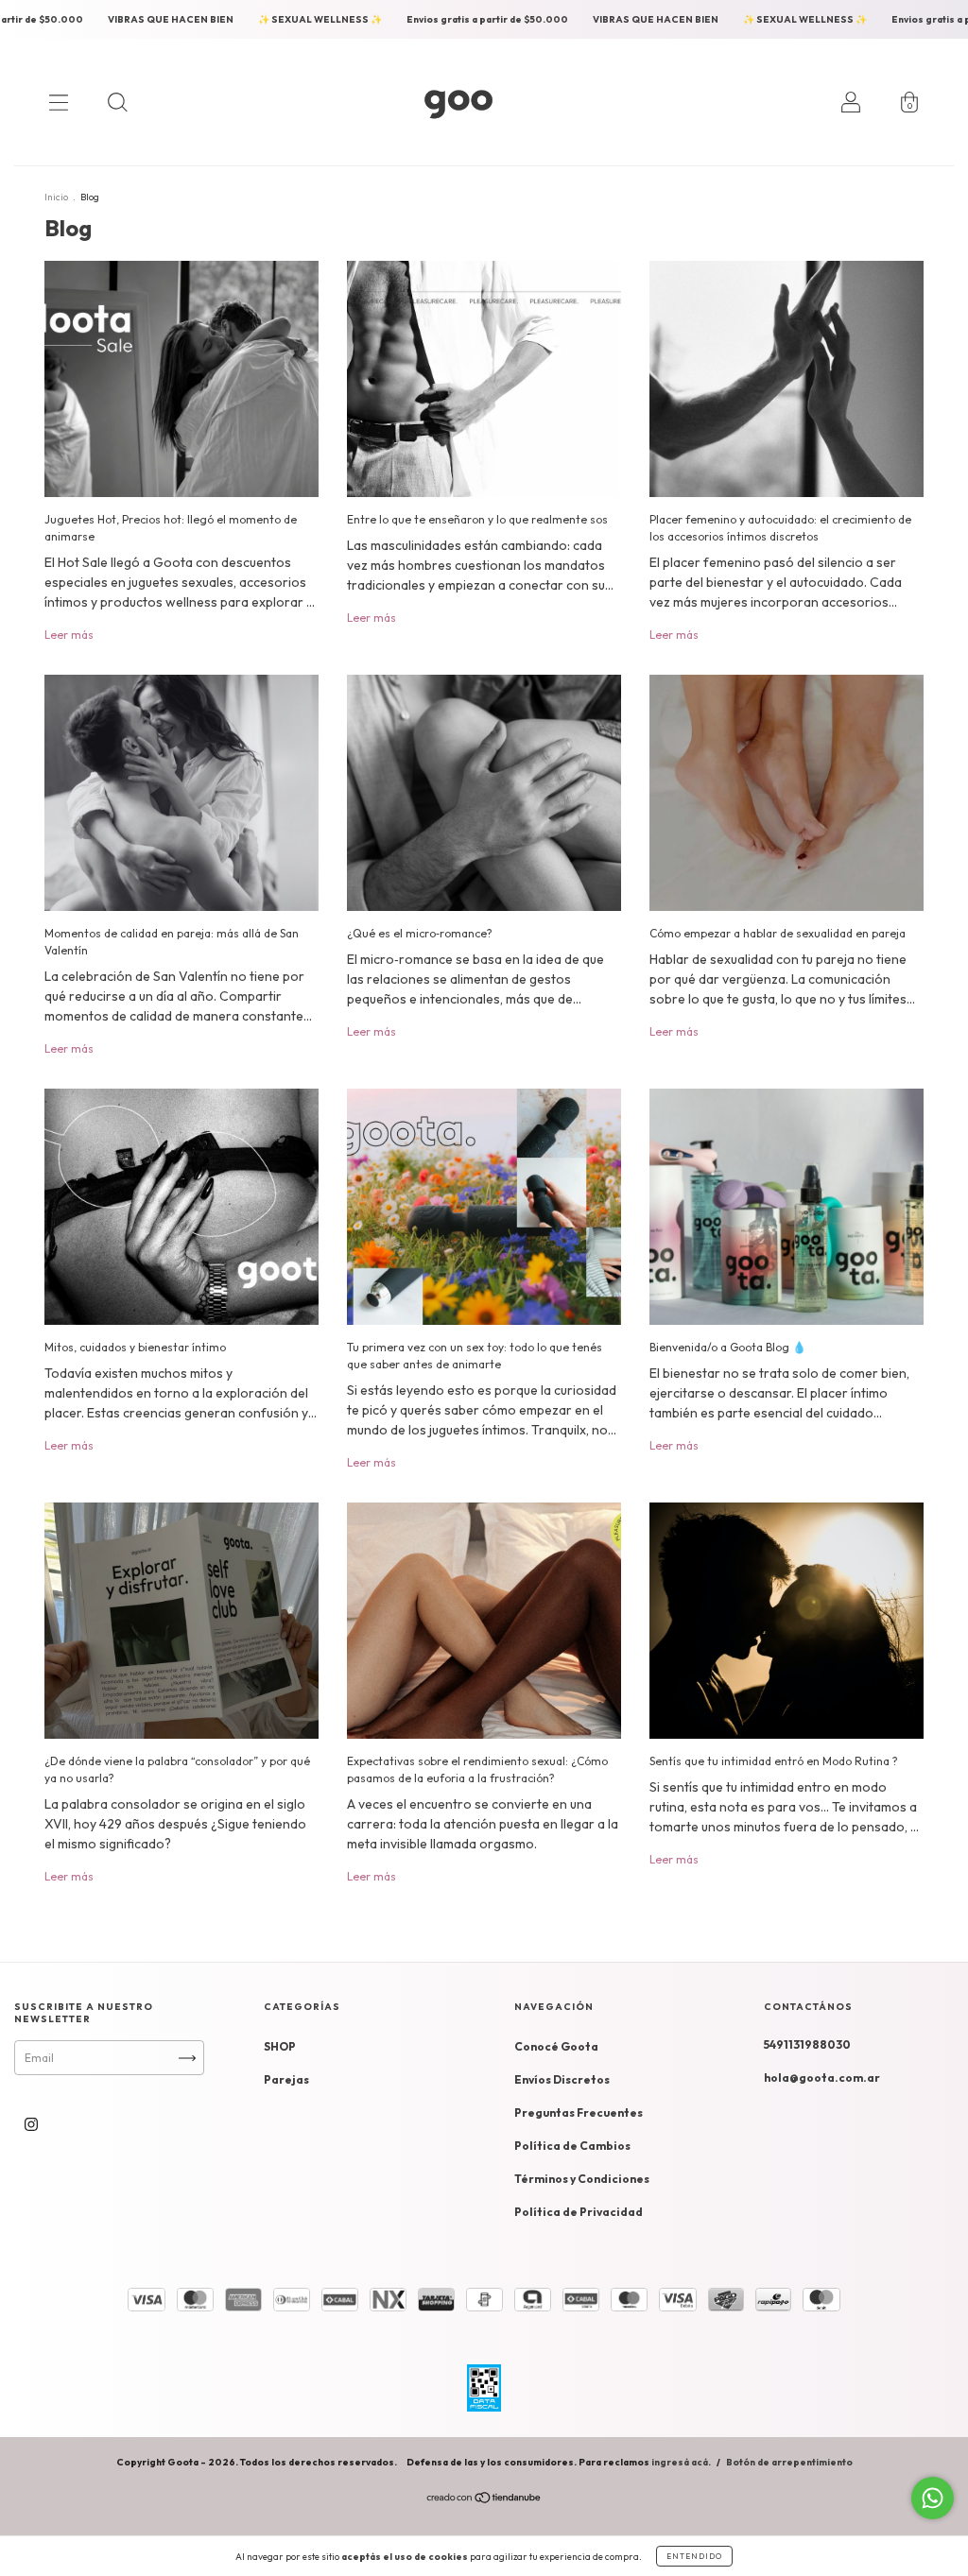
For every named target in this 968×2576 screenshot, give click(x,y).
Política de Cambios (572, 2146)
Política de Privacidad (579, 2212)
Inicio (56, 197)
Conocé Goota (556, 2046)
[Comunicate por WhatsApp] (933, 2498)
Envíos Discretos (562, 2079)
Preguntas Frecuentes (579, 2112)
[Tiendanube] (484, 2500)
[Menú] (59, 102)
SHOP (280, 2046)
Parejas (286, 2079)
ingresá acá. (681, 2462)
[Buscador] (117, 102)
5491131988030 (807, 2044)
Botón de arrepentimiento (789, 2462)
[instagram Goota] (31, 2124)
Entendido (694, 2556)
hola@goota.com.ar (822, 2078)
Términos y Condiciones (582, 2179)
